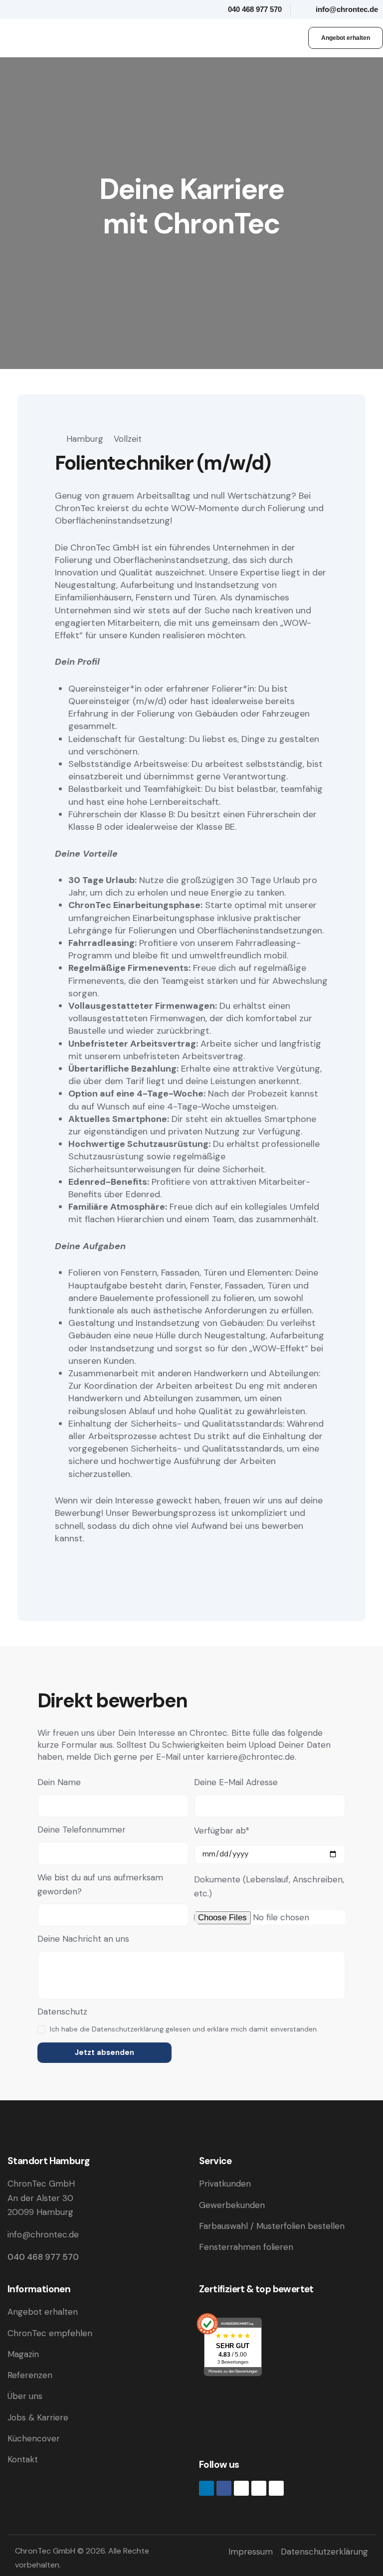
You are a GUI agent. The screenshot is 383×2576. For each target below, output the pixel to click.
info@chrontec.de (43, 2234)
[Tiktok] (276, 2488)
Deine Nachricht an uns (83, 1939)
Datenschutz (62, 2012)
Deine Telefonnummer (82, 1830)
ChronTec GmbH (45, 2551)
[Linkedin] (206, 2488)
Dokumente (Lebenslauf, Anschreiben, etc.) (269, 1886)
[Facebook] (224, 2488)
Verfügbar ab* (222, 1831)
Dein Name (59, 1782)
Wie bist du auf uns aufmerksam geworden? (100, 1884)
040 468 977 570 (43, 2257)
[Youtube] (259, 2488)
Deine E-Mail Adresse (236, 1782)
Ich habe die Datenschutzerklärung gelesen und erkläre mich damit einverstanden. (184, 2029)
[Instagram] (241, 2488)
